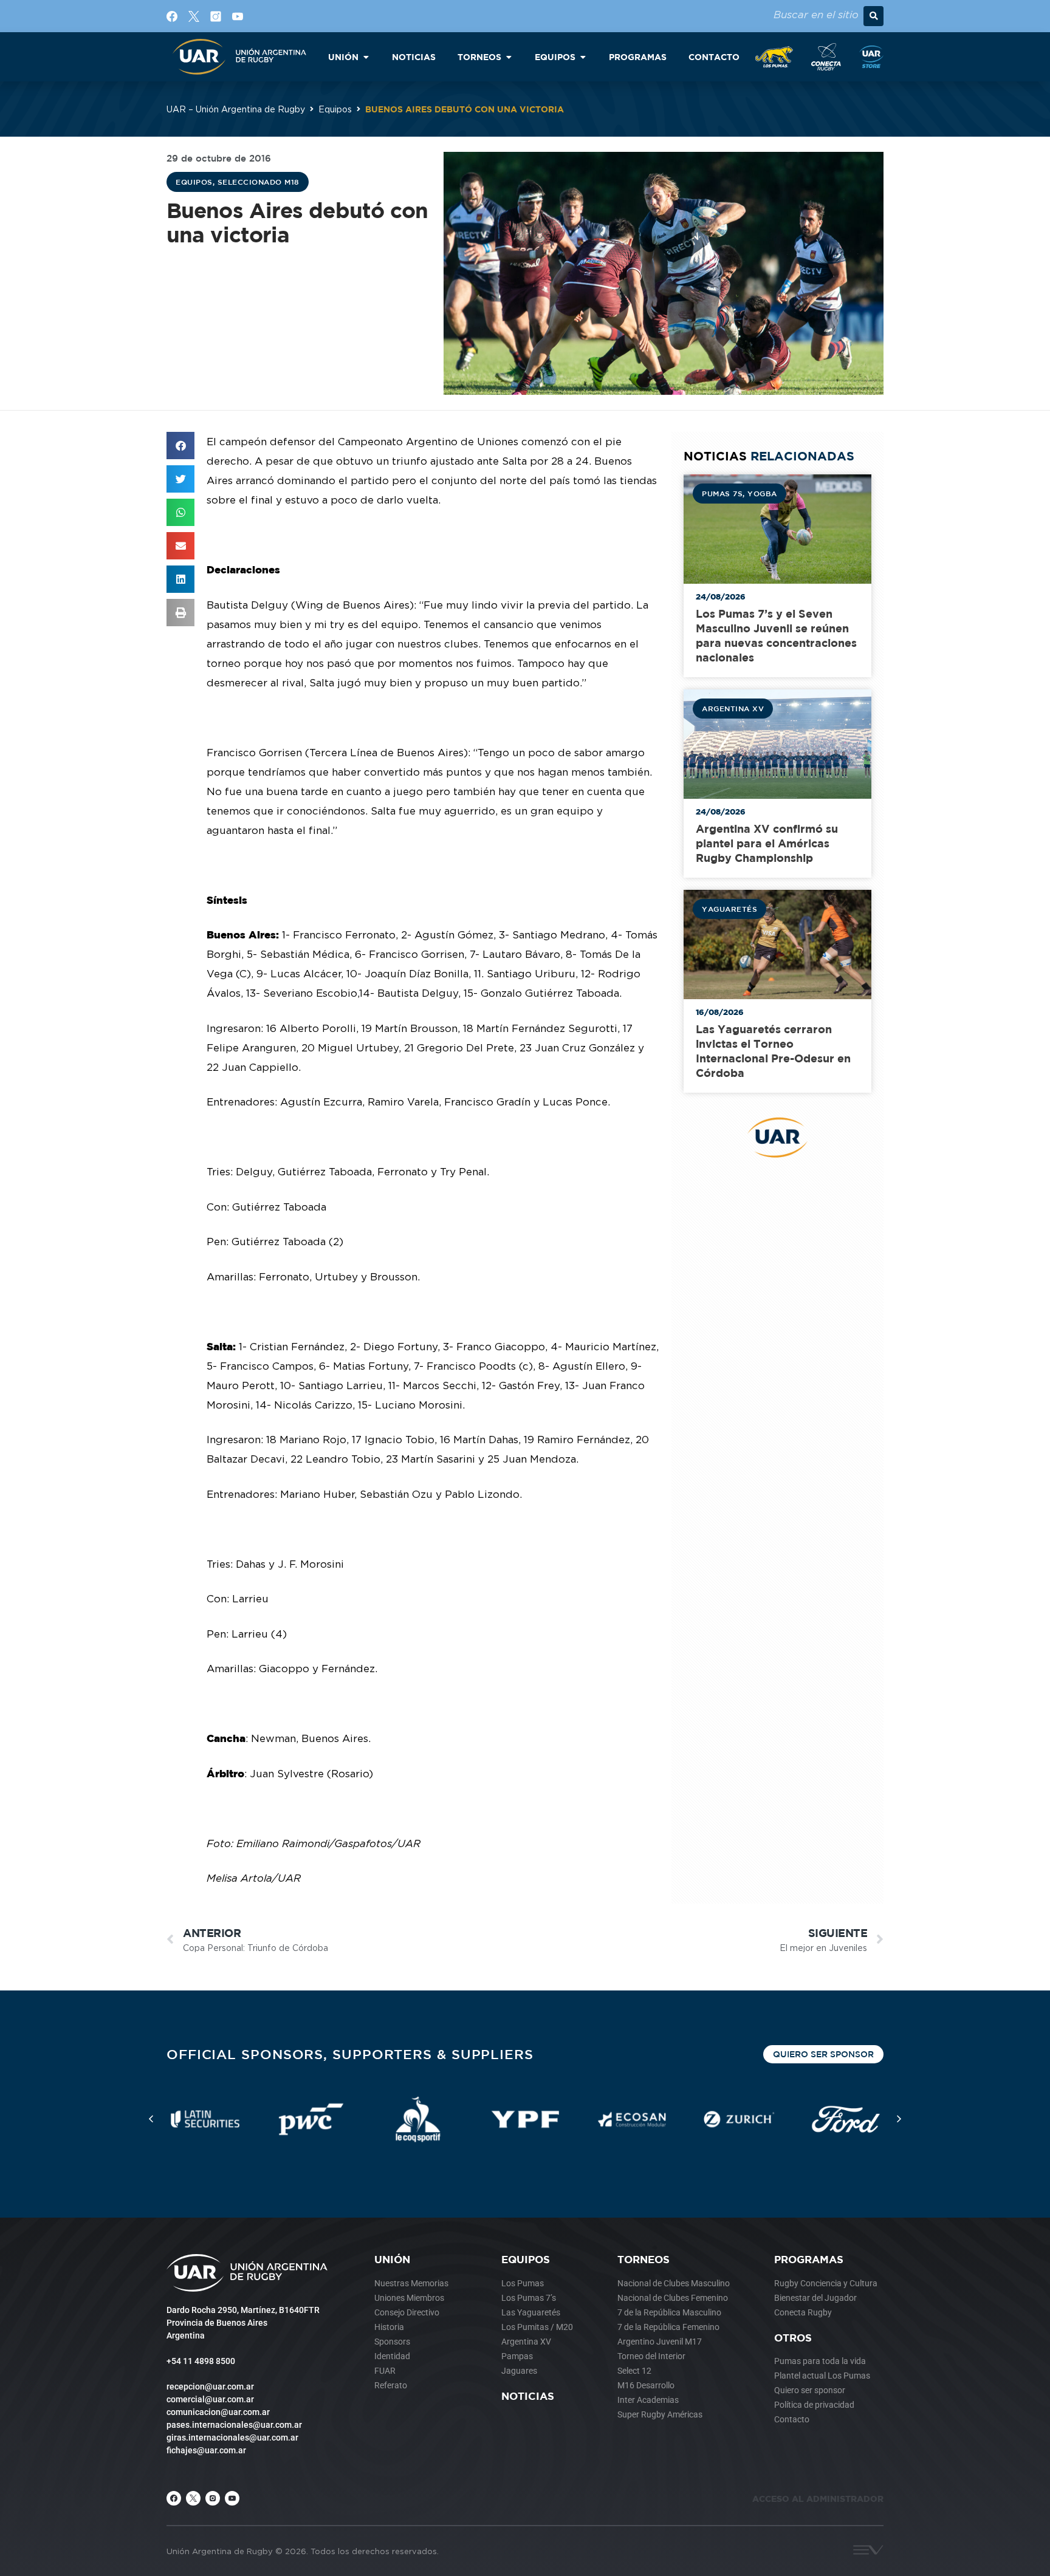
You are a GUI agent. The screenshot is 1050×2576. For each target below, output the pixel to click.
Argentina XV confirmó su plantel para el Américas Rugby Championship (767, 843)
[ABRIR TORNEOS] (509, 57)
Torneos (643, 2259)
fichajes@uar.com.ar (206, 2450)
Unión (392, 2259)
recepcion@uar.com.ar (210, 2386)
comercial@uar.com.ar (210, 2399)
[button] (873, 16)
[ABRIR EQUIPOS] (583, 57)
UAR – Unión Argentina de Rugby (236, 109)
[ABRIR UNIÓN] (366, 57)
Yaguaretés (729, 909)
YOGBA (762, 493)
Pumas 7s (722, 493)
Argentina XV (733, 708)
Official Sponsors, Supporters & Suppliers (350, 2054)
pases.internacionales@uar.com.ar (234, 2425)
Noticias (528, 2396)
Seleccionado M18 (259, 182)
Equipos (335, 109)
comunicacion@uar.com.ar (218, 2412)
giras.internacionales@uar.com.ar (232, 2438)
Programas (809, 2259)
